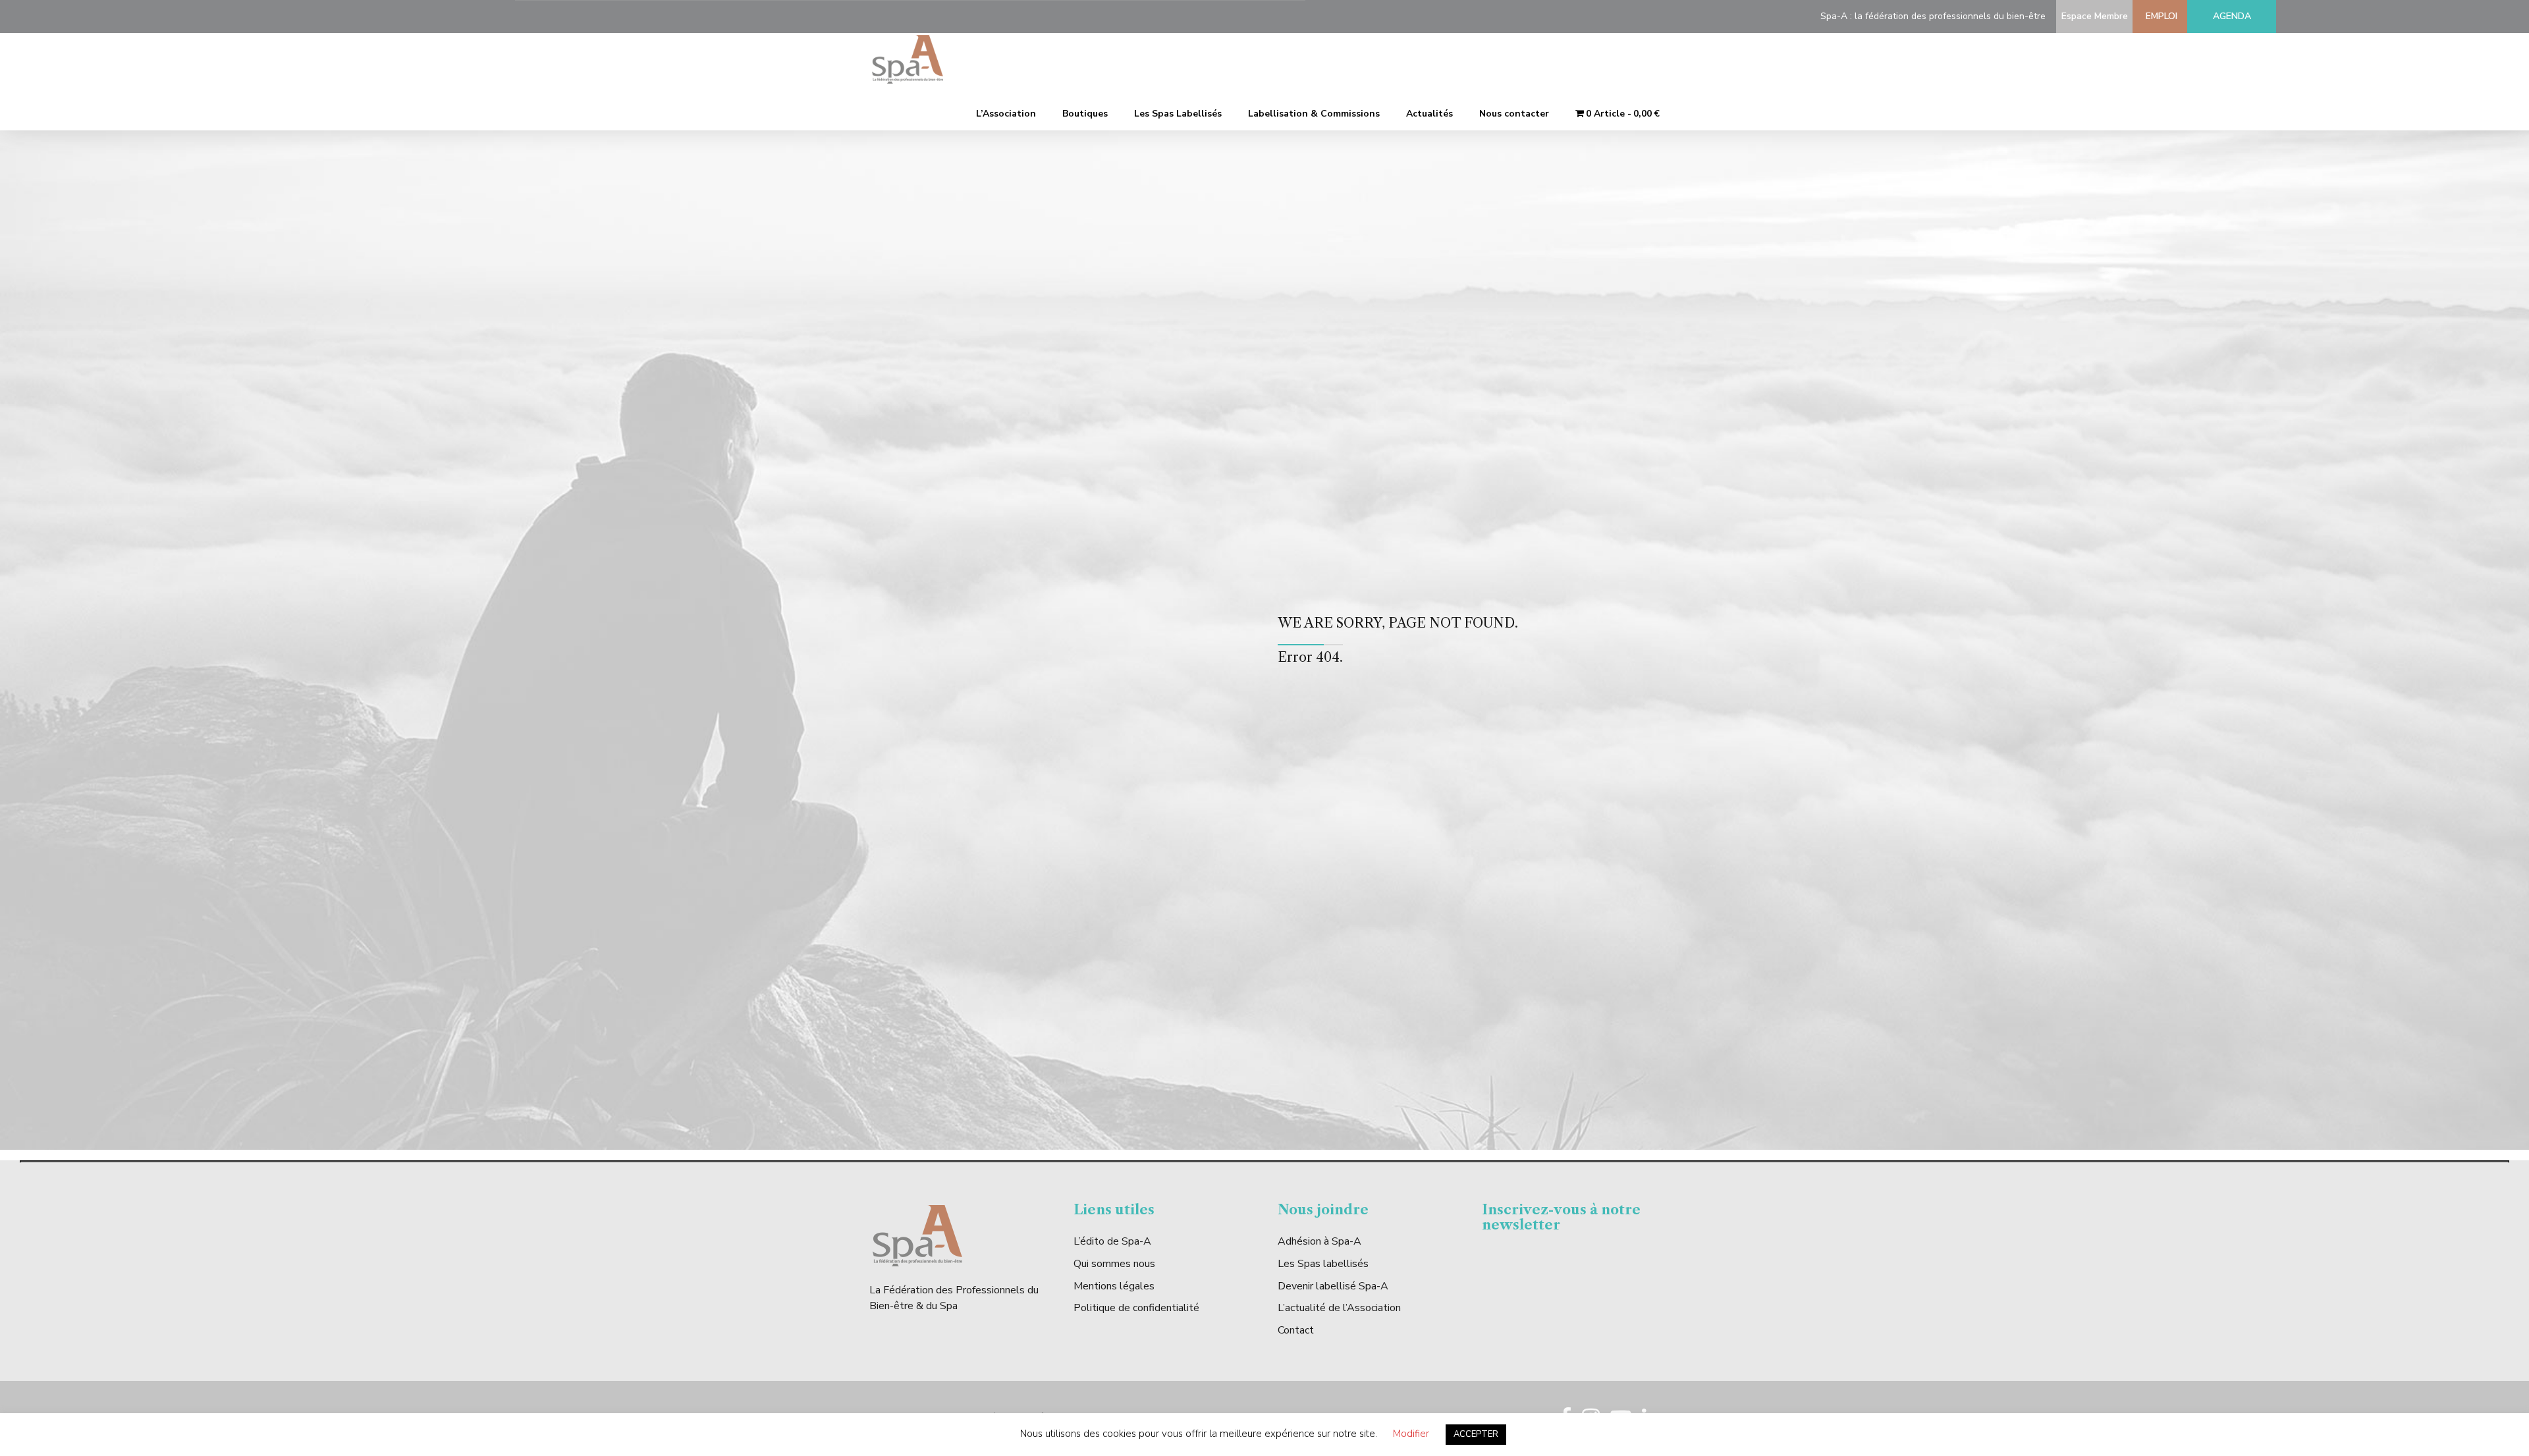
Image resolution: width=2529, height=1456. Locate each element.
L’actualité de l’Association (1339, 1308)
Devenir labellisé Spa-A (1333, 1286)
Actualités (1429, 114)
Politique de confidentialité (1136, 1308)
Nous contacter (1514, 114)
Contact (1296, 1330)
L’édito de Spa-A (1112, 1241)
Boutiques (1085, 114)
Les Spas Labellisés (1178, 114)
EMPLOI (2159, 16)
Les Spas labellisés (1323, 1264)
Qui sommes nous (1114, 1264)
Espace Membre (2092, 16)
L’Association (1006, 114)
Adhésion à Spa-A (1319, 1241)
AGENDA (2232, 16)
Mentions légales (1114, 1286)
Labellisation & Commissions (1314, 114)
